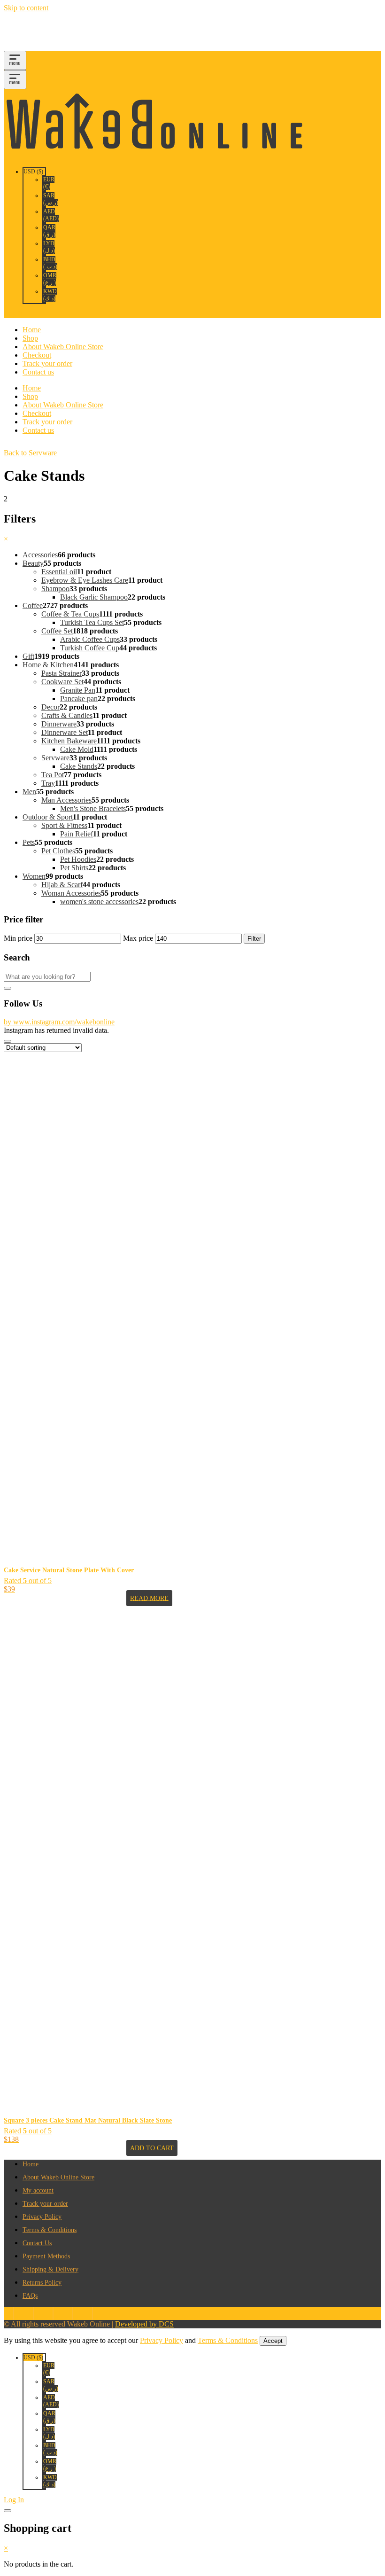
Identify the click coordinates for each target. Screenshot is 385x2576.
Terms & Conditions (50, 2230)
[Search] (8, 988)
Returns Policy (42, 2283)
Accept (273, 2341)
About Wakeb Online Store (63, 347)
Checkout (37, 355)
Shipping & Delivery (50, 2269)
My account (38, 2190)
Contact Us (37, 2243)
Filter (254, 939)
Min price (18, 938)
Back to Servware (30, 453)
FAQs (30, 2296)
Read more (149, 1598)
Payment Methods (46, 2256)
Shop (30, 338)
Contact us (38, 372)
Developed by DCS (144, 2324)
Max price (138, 938)
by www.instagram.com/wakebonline (59, 1022)
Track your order (47, 363)
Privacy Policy (42, 2217)
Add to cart (152, 2148)
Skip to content (26, 8)
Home (32, 330)
